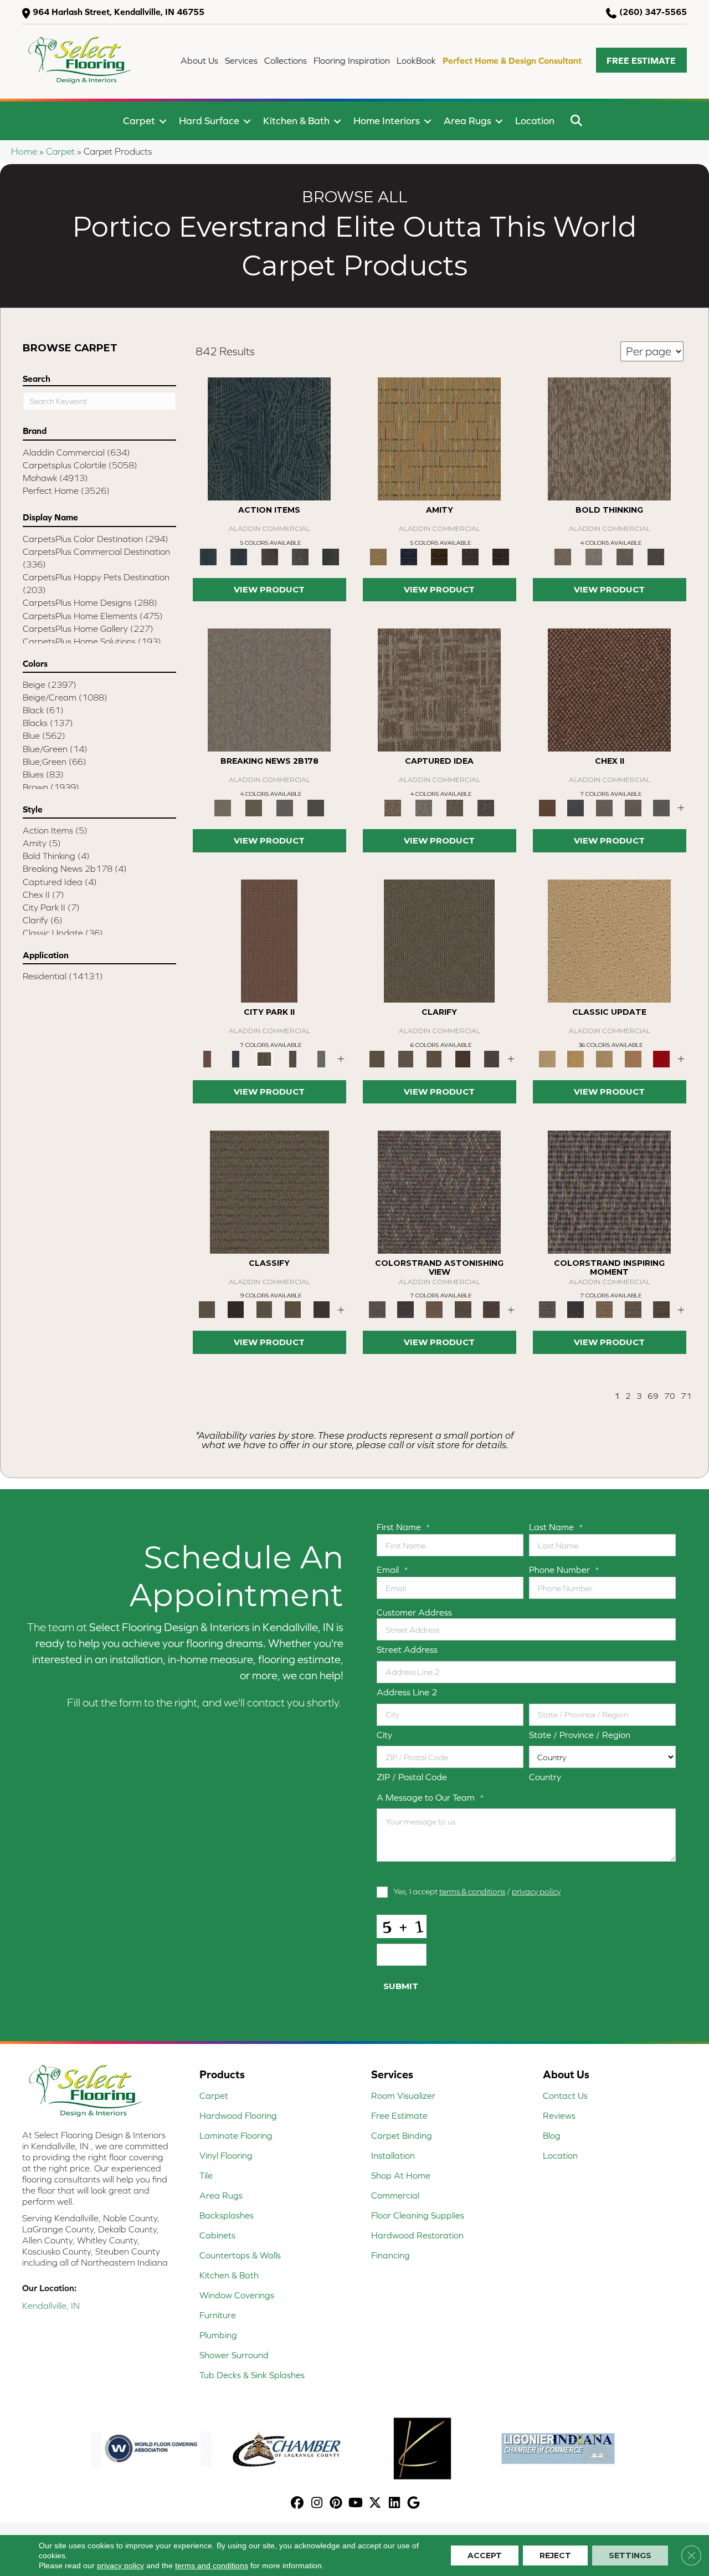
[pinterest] (336, 2504)
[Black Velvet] (501, 556)
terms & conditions (472, 1891)
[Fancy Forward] (439, 1191)
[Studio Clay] (633, 1058)
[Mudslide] (440, 556)
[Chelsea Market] (609, 689)
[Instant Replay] (285, 807)
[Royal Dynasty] (661, 1058)
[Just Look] (491, 1309)
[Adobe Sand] (609, 940)
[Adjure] (321, 1309)
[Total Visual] (434, 1309)
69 (653, 1396)
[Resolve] (439, 940)
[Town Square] (661, 807)
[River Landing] (576, 807)
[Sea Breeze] (409, 556)
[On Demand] (316, 807)
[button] (641, 60)
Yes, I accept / (477, 1891)
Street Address (407, 1649)
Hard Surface (209, 121)
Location (535, 121)
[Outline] (491, 1058)
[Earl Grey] (300, 556)
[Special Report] (254, 807)
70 (670, 1396)
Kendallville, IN (51, 2306)
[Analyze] (236, 1309)
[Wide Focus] (406, 1309)
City (384, 1735)
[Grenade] (609, 438)
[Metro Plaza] (633, 807)
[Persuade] (434, 1058)
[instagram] (317, 2504)
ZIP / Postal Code (412, 1777)
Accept (485, 2555)
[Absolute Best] (463, 1309)
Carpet (139, 121)
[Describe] (406, 1058)
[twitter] (375, 2504)
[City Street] (331, 556)
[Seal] (656, 556)
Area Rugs (467, 121)
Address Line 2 (407, 1692)
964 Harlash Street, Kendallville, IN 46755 (119, 12)
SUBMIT (401, 1986)
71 (686, 1396)
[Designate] (463, 1058)
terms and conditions (212, 2565)
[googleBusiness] (414, 2504)
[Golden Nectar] (576, 1058)
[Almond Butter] (604, 1058)
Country (545, 1777)
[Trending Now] (269, 689)
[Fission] (625, 556)
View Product (269, 589)
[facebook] (298, 2504)
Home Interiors (387, 121)
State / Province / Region (580, 1735)
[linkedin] (395, 2504)
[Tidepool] (269, 438)
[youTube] (356, 2504)
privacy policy (536, 1891)
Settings (630, 2555)
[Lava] (594, 556)
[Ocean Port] (238, 556)
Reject (555, 2555)
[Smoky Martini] (470, 556)
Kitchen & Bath (296, 121)
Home (24, 151)
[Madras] (439, 438)
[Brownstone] (269, 556)
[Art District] (604, 807)
